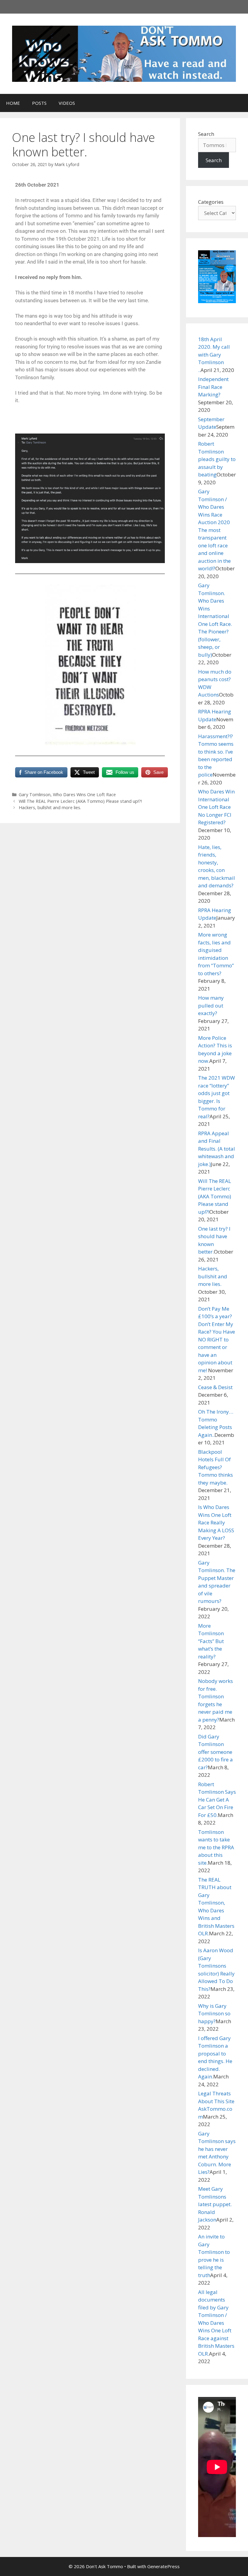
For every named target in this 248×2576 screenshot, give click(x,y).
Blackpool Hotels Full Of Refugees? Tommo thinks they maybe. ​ (215, 1467)
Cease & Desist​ (215, 1387)
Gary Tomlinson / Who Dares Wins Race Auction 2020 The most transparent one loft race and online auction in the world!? (214, 530)
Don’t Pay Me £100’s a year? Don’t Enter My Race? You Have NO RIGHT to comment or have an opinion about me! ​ (217, 1339)
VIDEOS (67, 103)
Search (206, 134)
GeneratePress (163, 2566)
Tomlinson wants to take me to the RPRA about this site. (216, 1847)
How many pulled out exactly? (211, 1005)
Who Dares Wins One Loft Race (84, 795)
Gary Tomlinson (35, 795)
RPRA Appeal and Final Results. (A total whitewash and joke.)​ (217, 1149)
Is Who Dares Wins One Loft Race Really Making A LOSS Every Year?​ (216, 1522)
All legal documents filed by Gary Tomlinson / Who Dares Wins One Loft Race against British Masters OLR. (216, 2323)
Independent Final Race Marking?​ (213, 387)
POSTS (39, 103)
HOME (13, 103)
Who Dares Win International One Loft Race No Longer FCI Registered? (216, 807)
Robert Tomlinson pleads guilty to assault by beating (217, 459)
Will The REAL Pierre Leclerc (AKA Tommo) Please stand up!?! (80, 801)
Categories (211, 202)
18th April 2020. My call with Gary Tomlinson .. (214, 355)
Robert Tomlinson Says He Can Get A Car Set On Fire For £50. (217, 1800)
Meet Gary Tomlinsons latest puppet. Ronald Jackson (215, 2204)
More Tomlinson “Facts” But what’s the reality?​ (211, 1641)
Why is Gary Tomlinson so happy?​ (214, 2014)
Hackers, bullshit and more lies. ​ (51, 807)
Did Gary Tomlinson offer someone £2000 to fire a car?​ (215, 1752)
